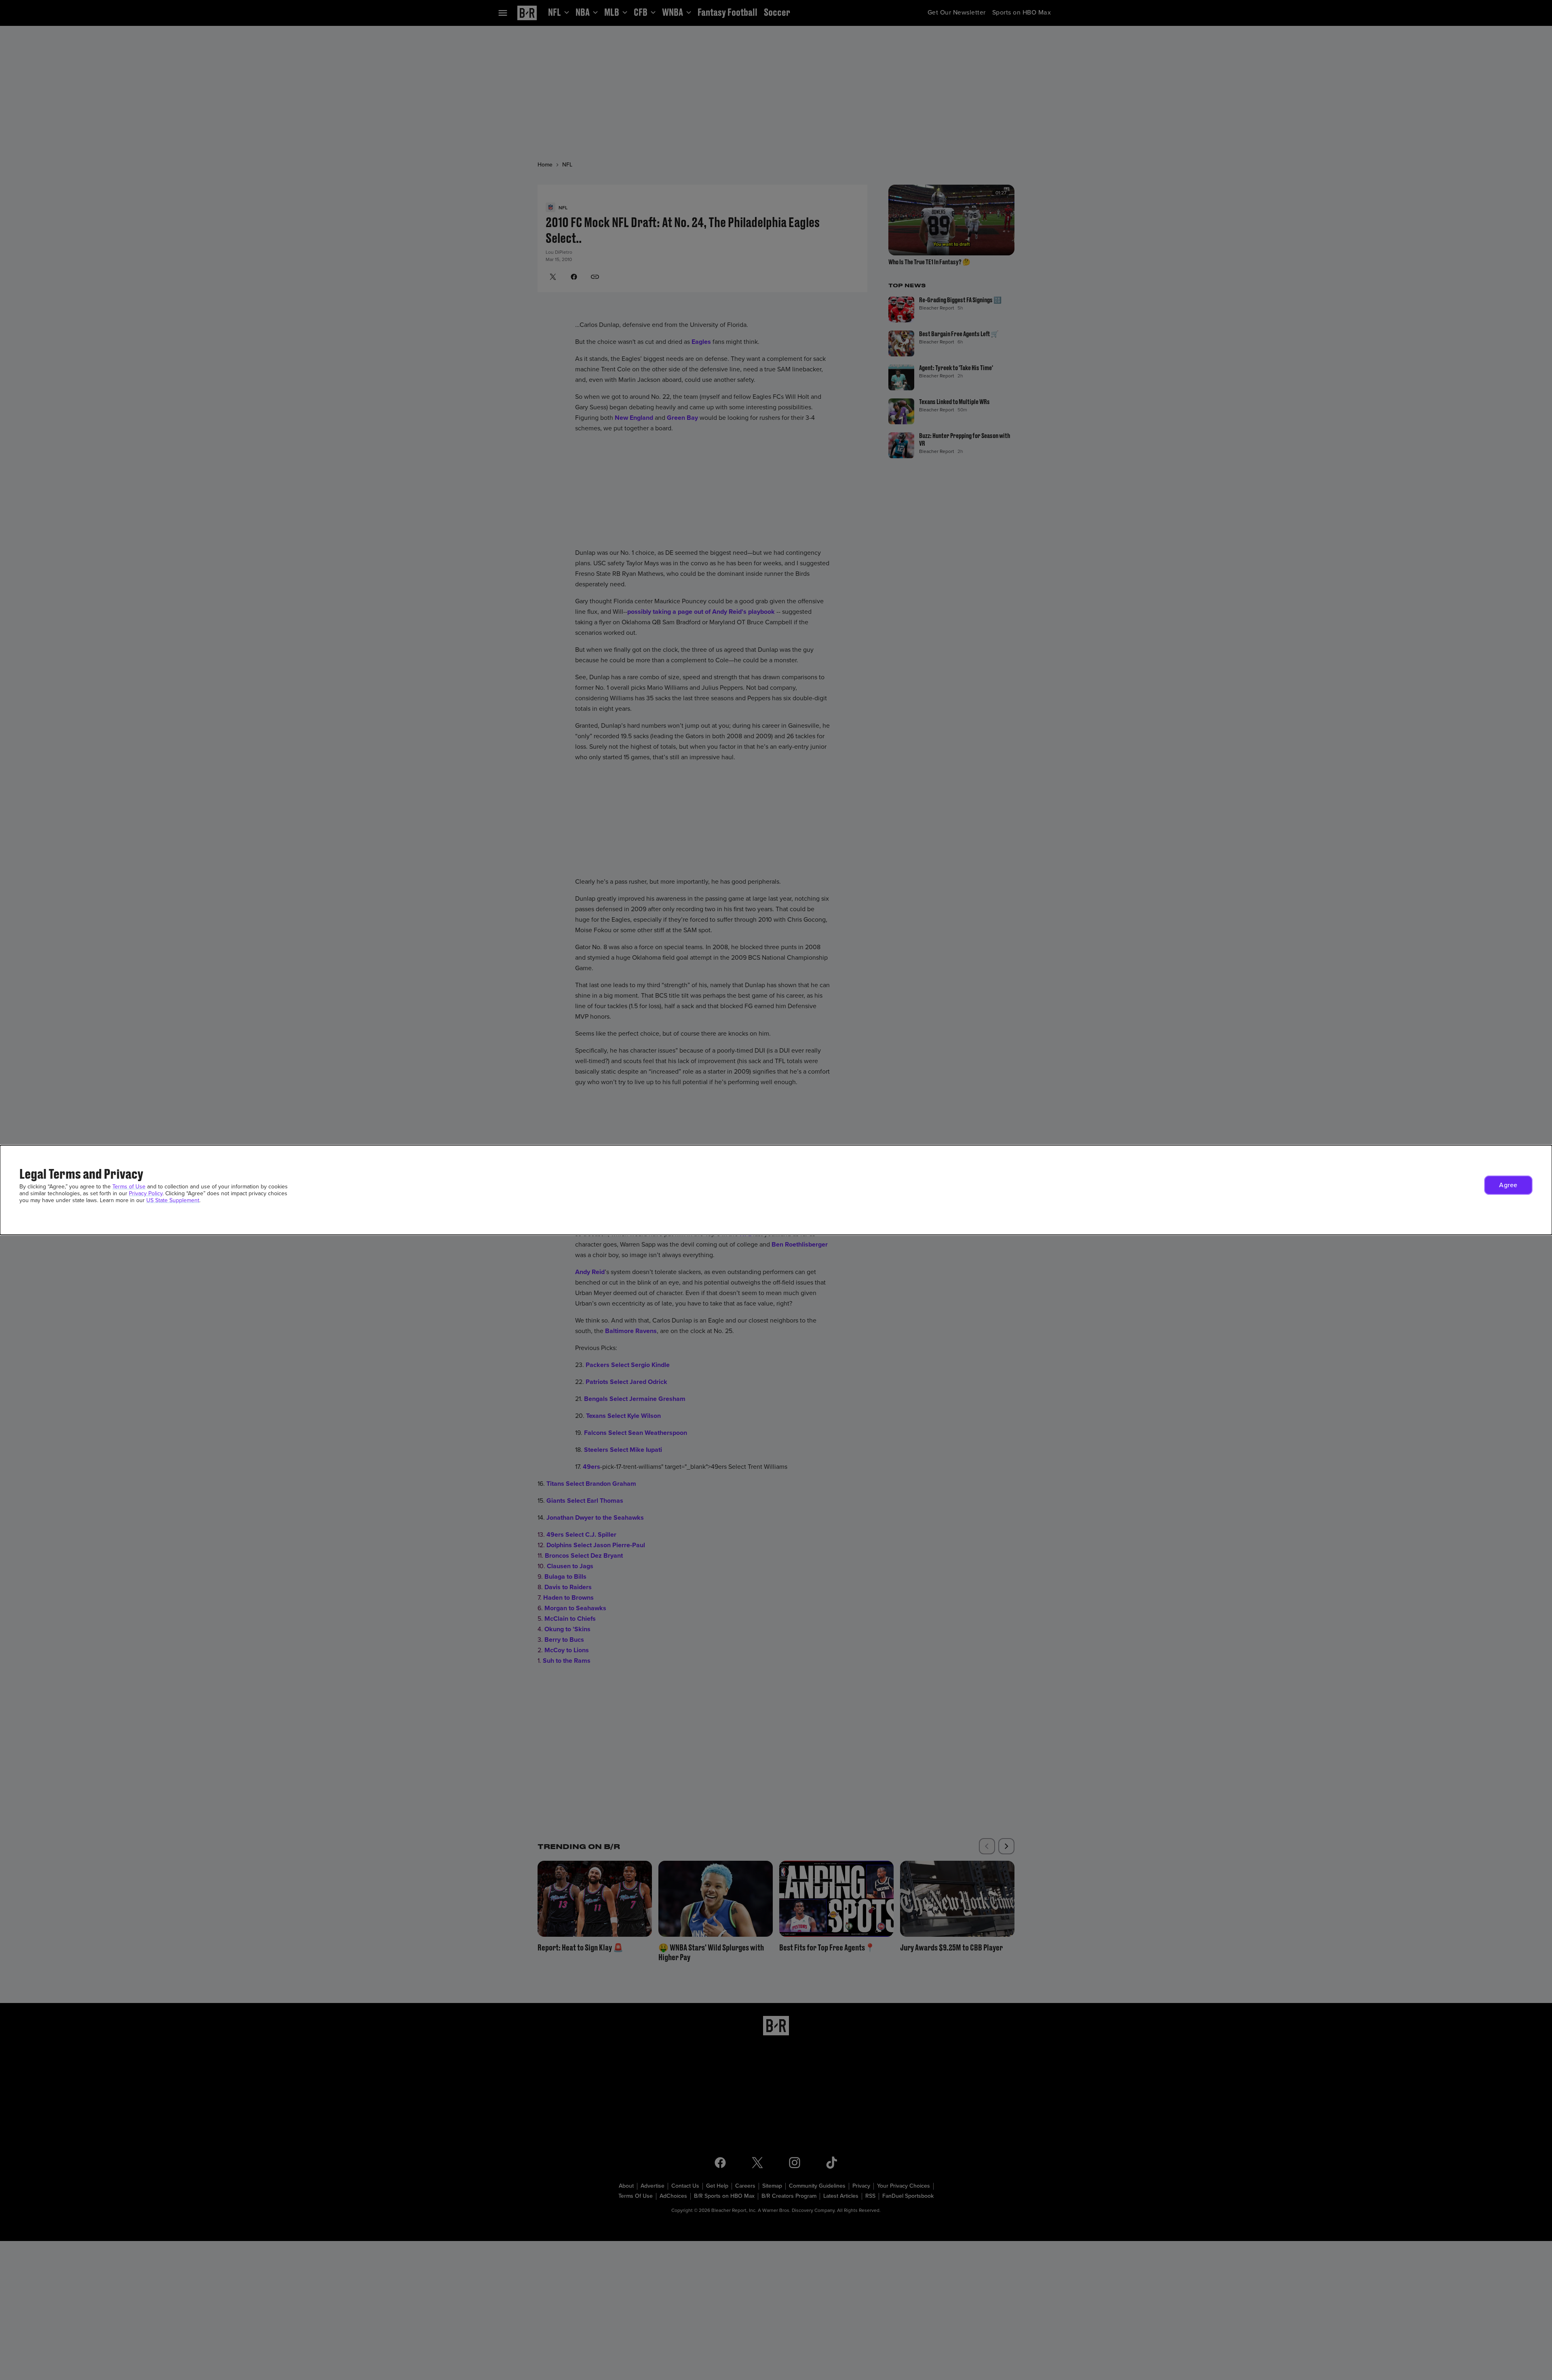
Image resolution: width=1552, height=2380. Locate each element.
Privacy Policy (146, 1193)
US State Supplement (173, 1200)
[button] (1508, 1185)
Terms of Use (129, 1187)
